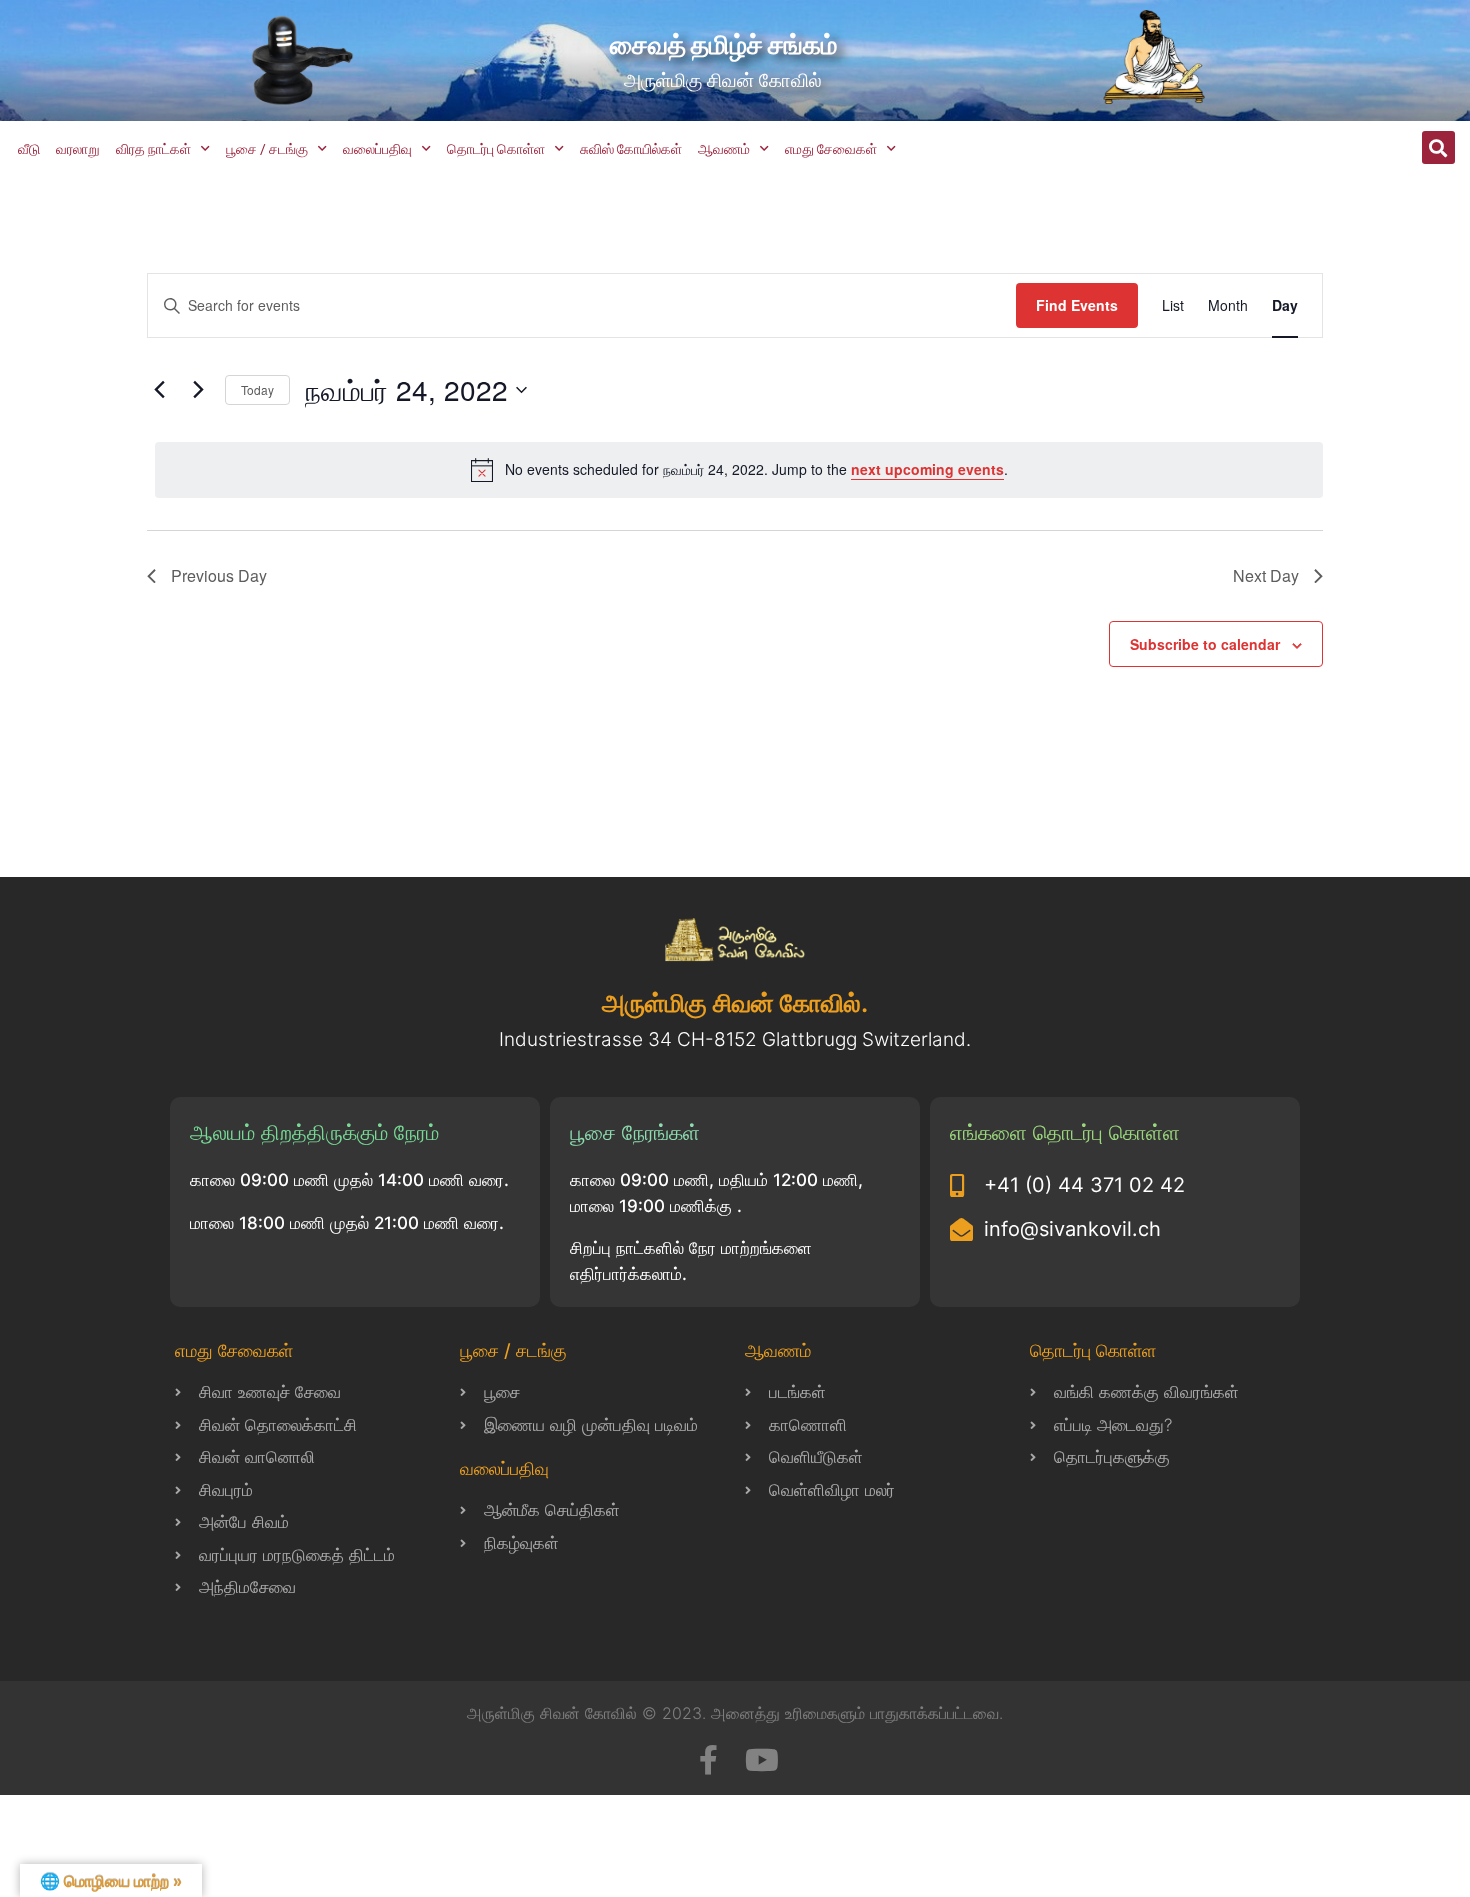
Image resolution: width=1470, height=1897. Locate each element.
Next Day (1266, 575)
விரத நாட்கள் (153, 149)
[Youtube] (762, 1760)
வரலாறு (78, 149)
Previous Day (219, 575)
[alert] (739, 470)
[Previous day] (159, 390)
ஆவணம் (724, 149)
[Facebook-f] (708, 1760)
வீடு (29, 149)
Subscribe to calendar (1205, 644)
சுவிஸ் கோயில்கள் (631, 149)
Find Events (1077, 305)
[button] (1438, 147)
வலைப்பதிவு (377, 149)
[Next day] (198, 390)
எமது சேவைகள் (831, 149)
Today (257, 389)
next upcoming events (927, 469)
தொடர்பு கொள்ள (496, 149)
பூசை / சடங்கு (267, 149)
